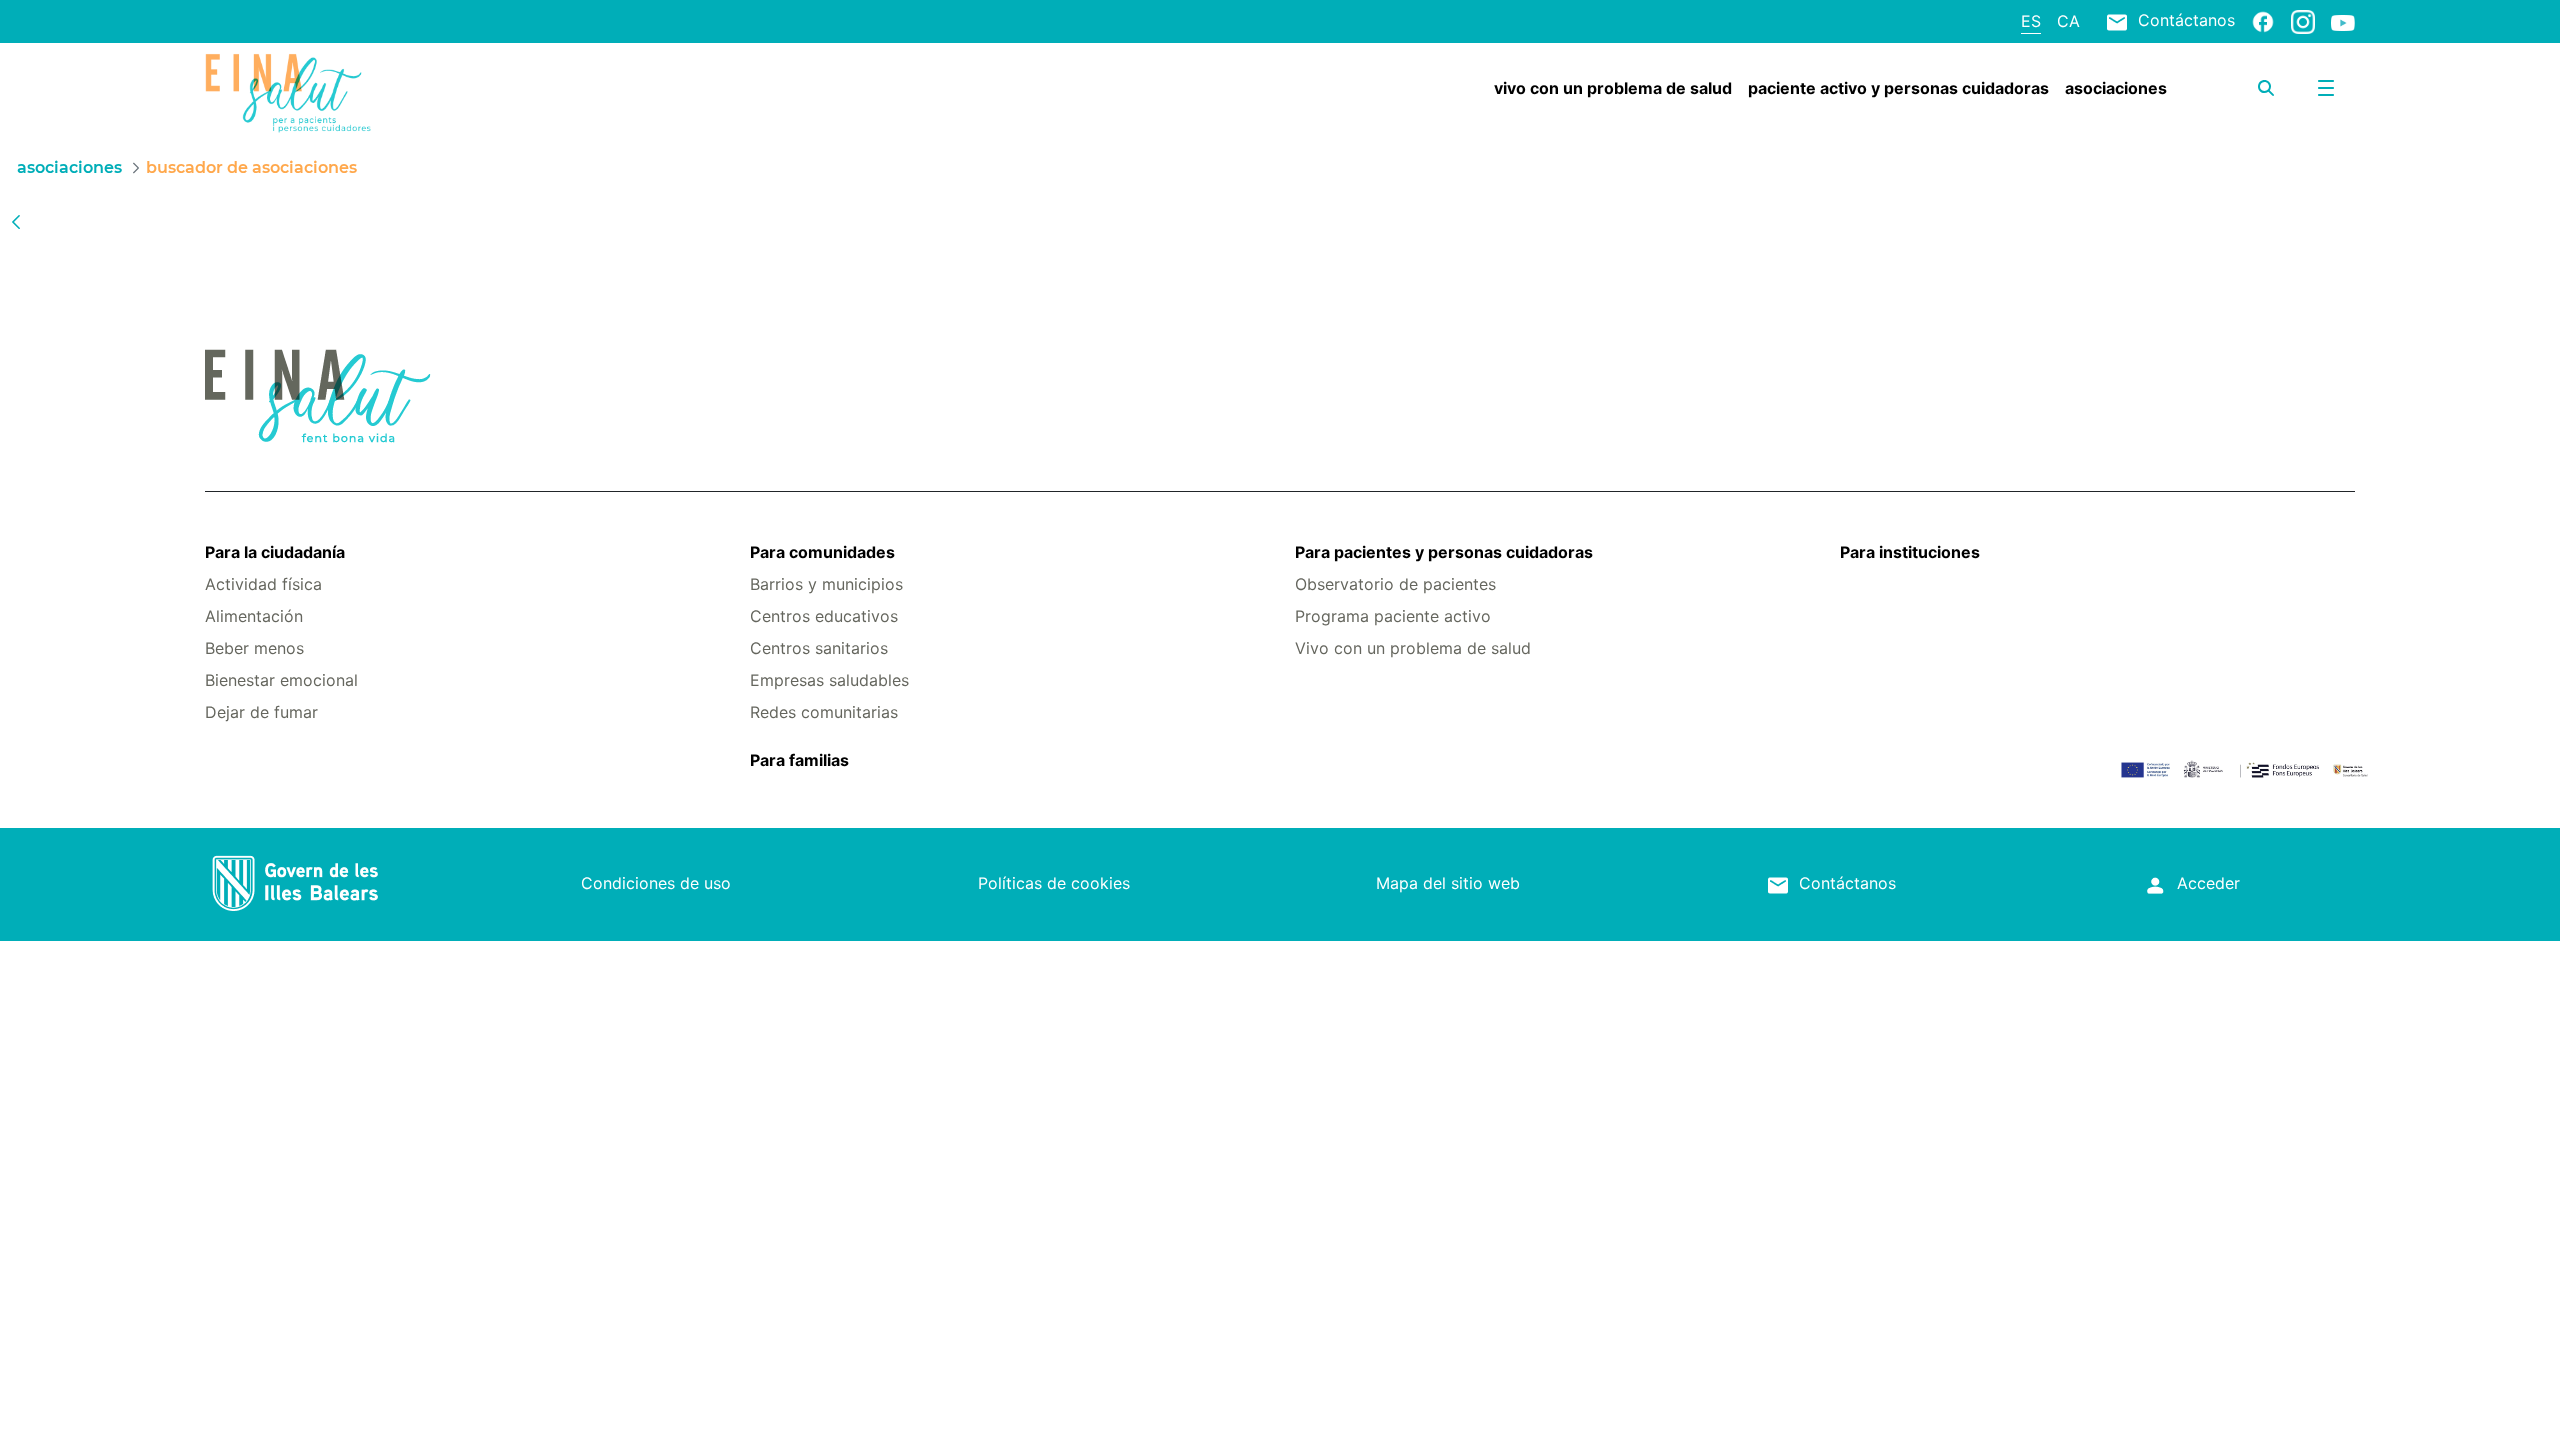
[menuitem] (1613, 88)
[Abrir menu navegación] (2326, 88)
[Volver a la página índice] (16, 221)
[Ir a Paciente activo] (384, 93)
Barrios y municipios (826, 584)
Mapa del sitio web (1448, 883)
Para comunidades (822, 552)
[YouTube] (2343, 22)
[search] (2266, 88)
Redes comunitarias (824, 712)
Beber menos (254, 648)
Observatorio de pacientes (1395, 584)
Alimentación (254, 616)
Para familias (799, 760)
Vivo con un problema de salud (1413, 648)
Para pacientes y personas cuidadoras (1444, 552)
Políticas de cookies (1054, 883)
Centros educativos (824, 616)
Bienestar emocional (281, 680)
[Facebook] (2263, 21)
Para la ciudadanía (275, 552)
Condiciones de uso (656, 883)
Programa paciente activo (1393, 616)
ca (2068, 21)
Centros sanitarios (819, 648)
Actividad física (263, 584)
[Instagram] (2303, 21)
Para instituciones (1910, 552)
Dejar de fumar (261, 712)
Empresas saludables (829, 680)
